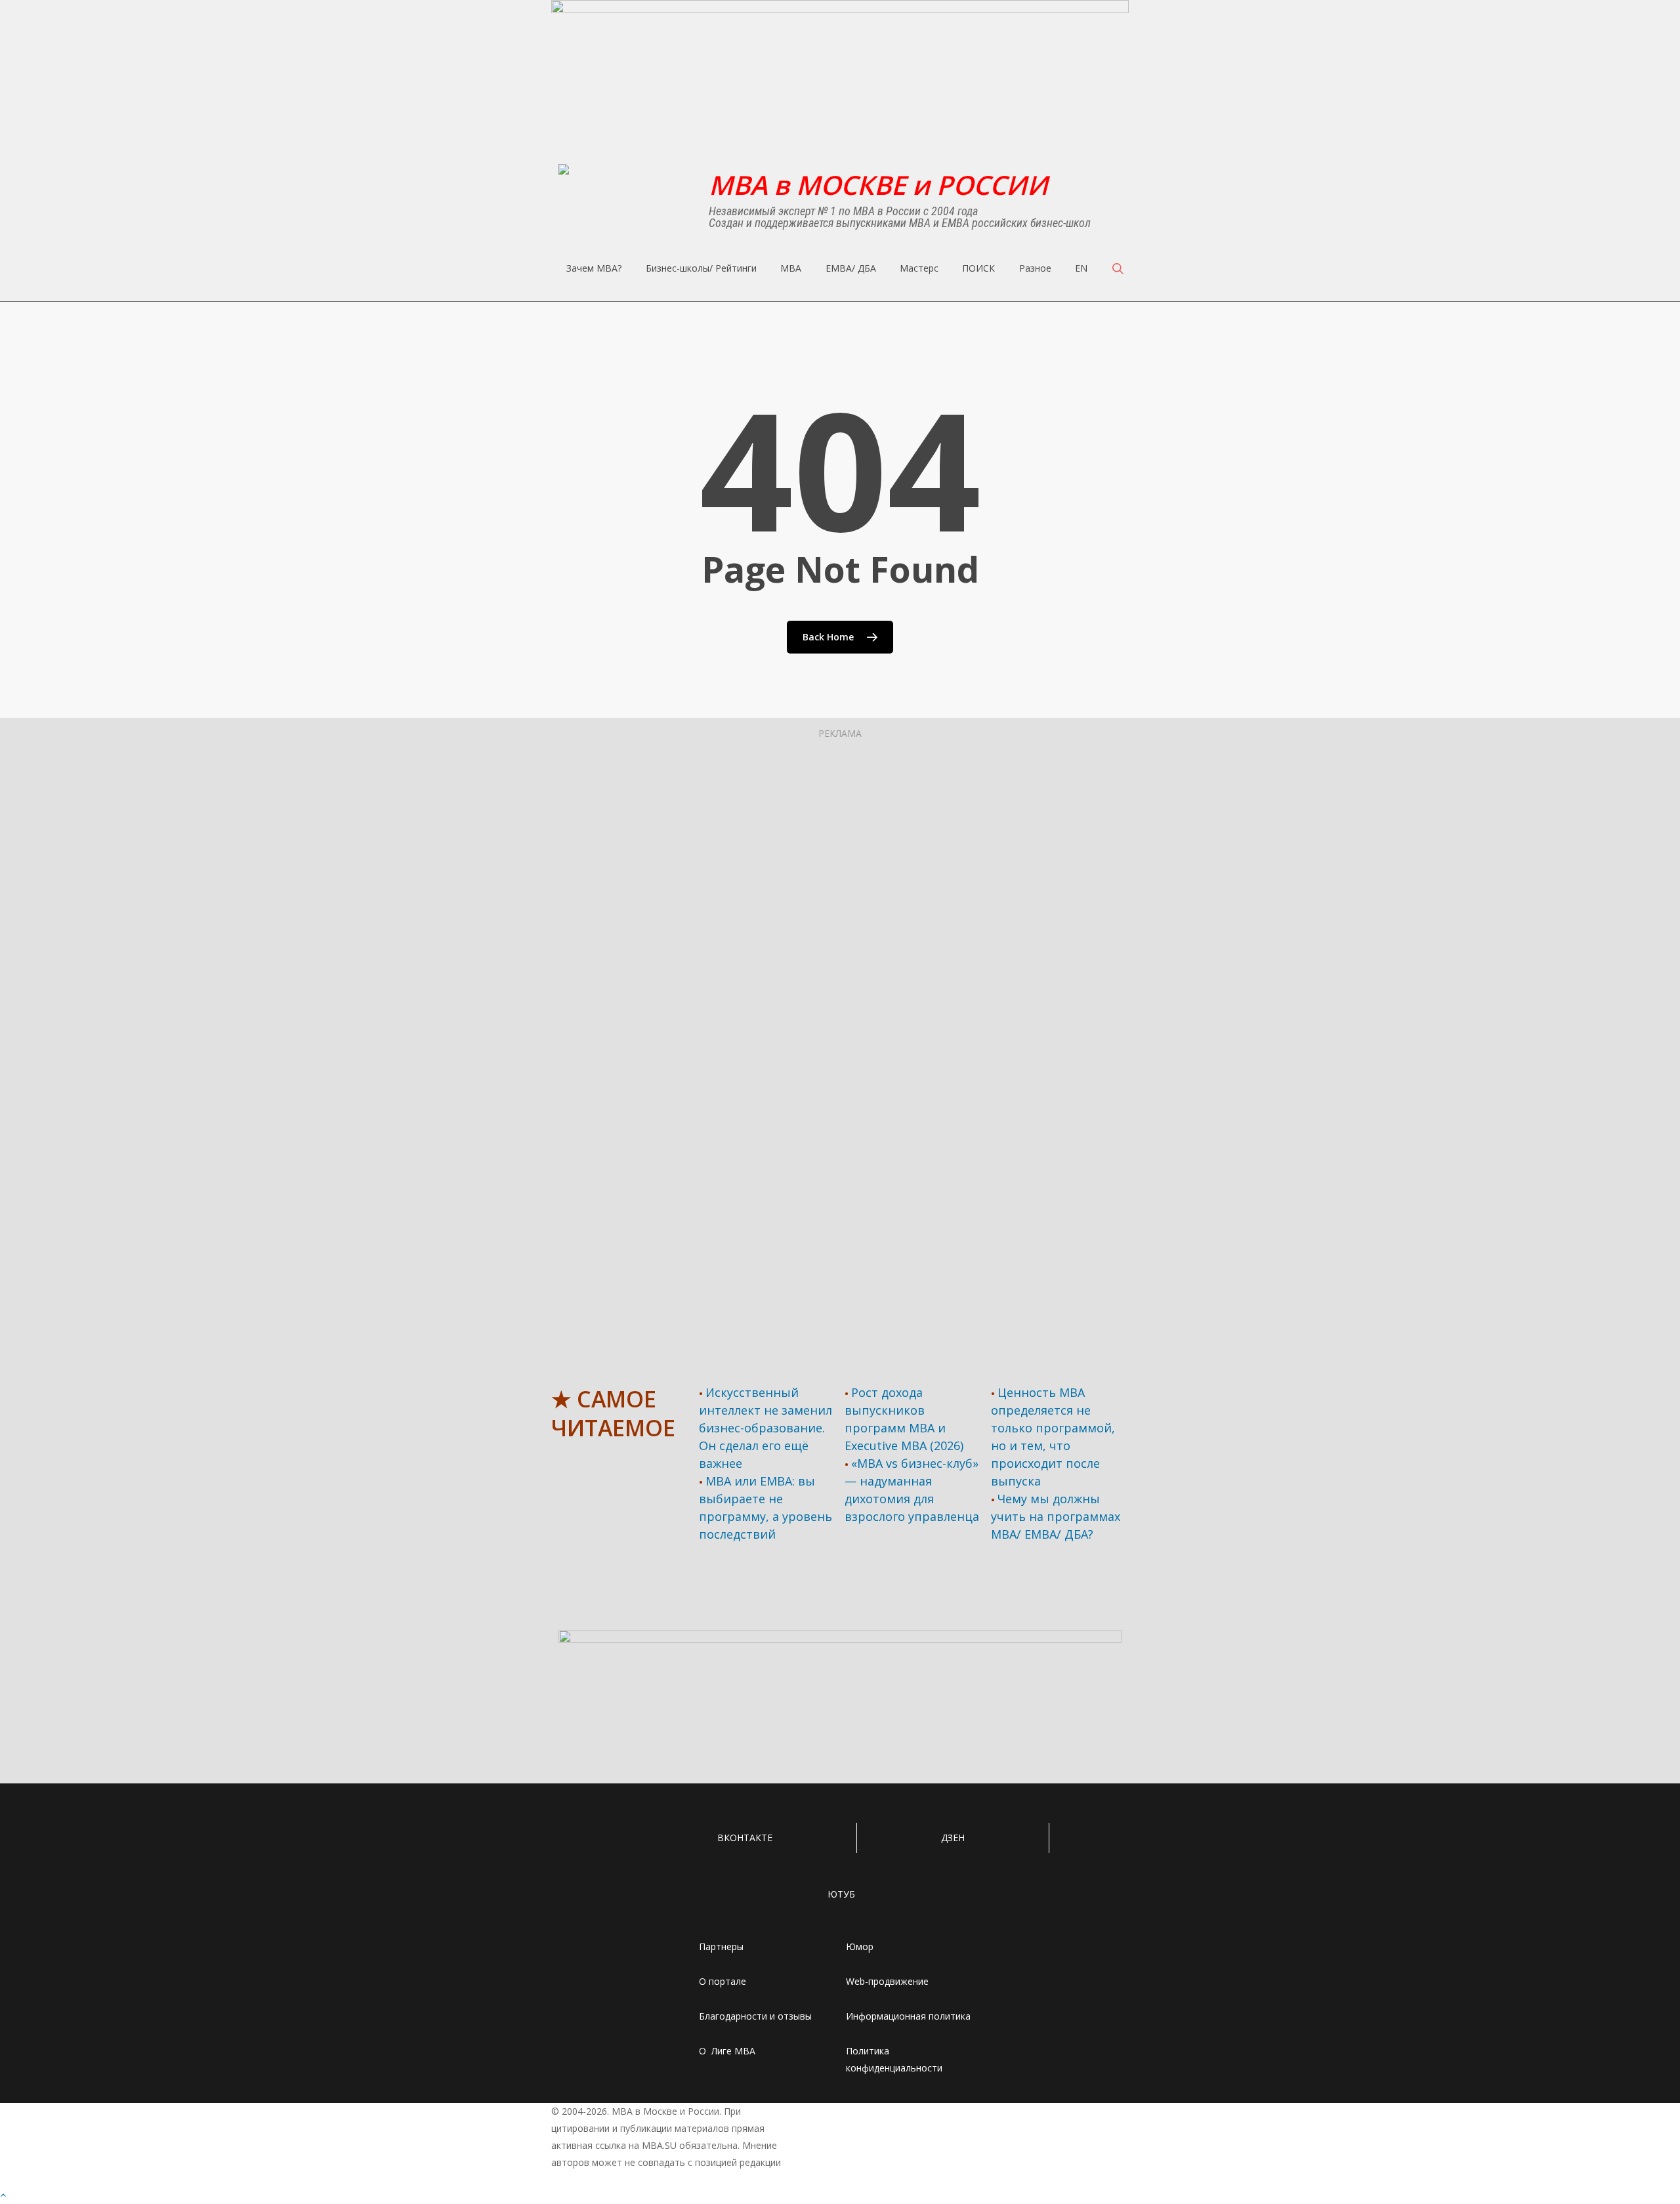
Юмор (860, 1946)
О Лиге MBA (727, 2051)
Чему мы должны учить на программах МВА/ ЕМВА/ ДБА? (1056, 1516)
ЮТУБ (841, 1894)
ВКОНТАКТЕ (745, 1838)
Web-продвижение (887, 1981)
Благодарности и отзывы (755, 2016)
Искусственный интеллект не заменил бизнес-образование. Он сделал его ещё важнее (766, 1428)
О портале (723, 1981)
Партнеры (721, 1946)
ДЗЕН (953, 1838)
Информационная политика (908, 2016)
